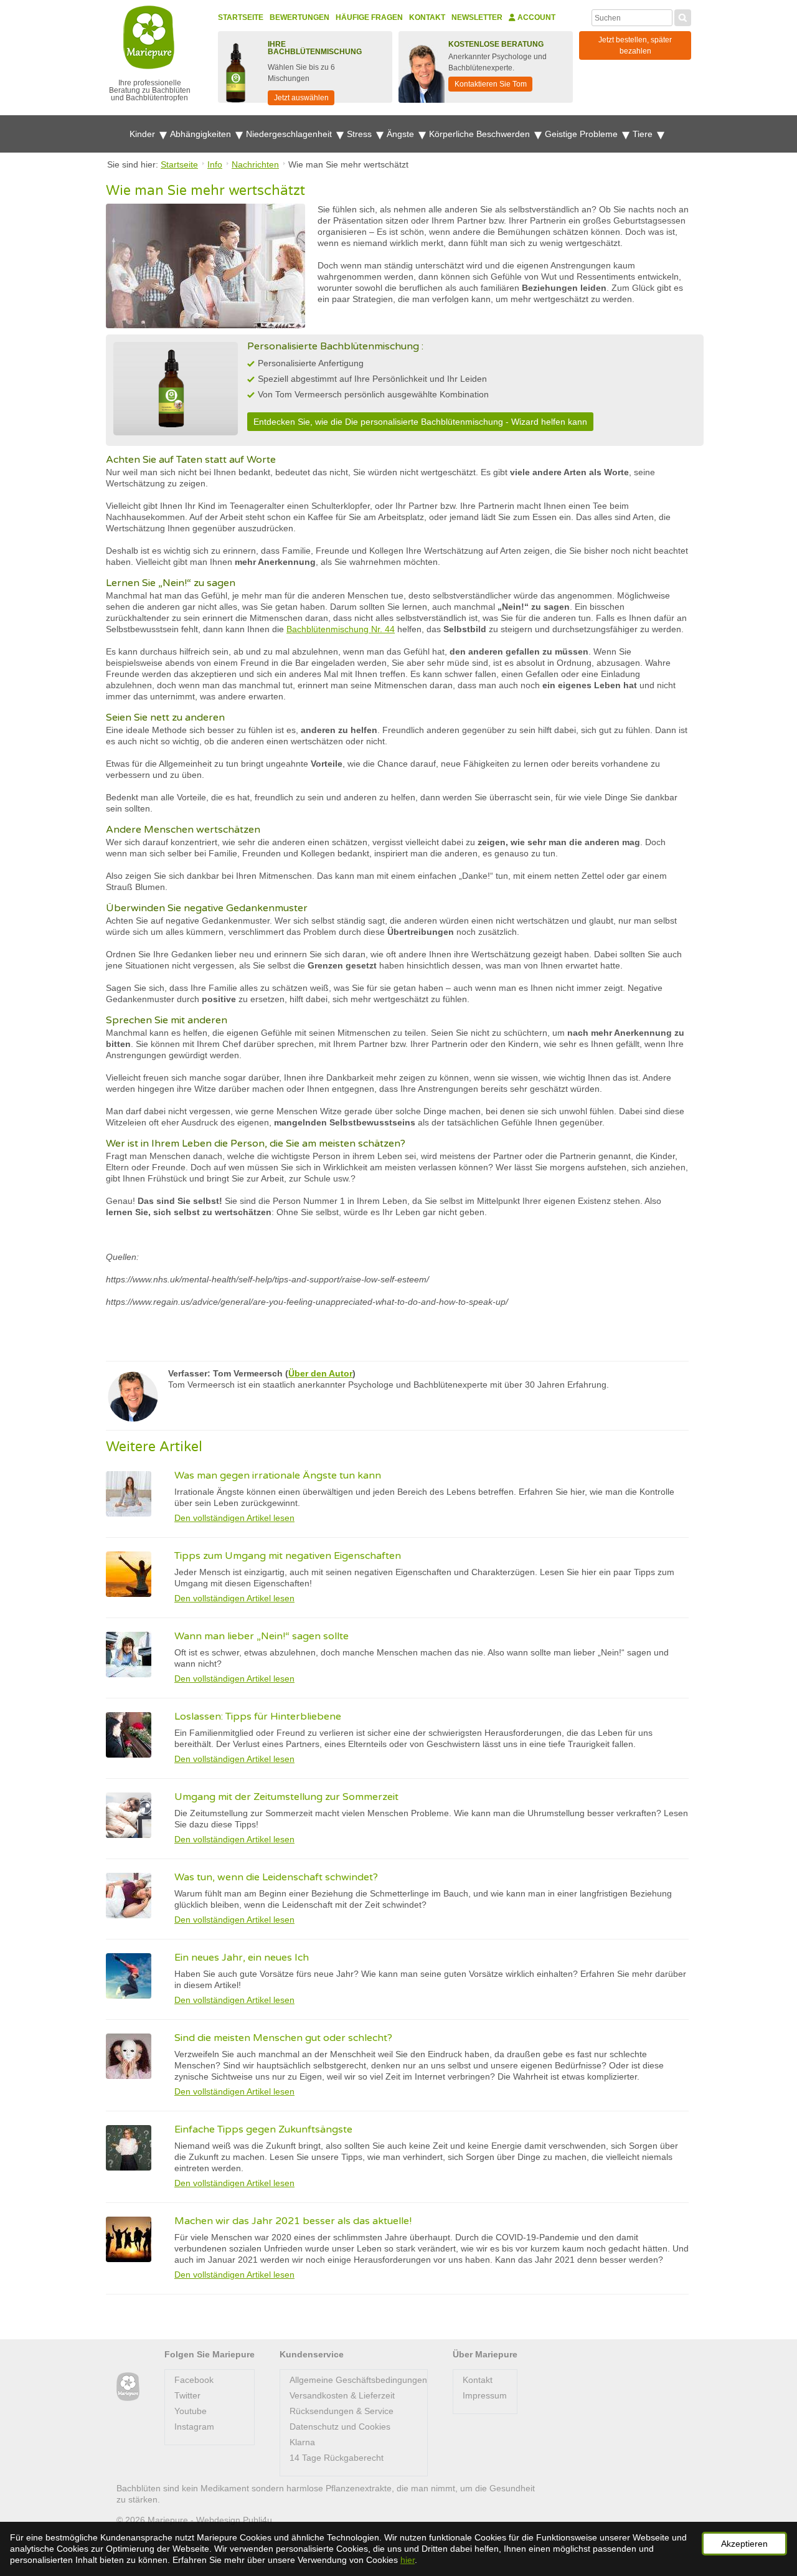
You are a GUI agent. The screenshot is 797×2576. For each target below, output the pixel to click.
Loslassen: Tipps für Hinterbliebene (258, 1717)
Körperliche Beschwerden (481, 134)
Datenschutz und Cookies (340, 2427)
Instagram (194, 2427)
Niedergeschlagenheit (290, 134)
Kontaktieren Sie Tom (491, 84)
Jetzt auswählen (301, 98)
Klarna (302, 2442)
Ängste (402, 134)
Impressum (485, 2395)
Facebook (194, 2380)
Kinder (144, 134)
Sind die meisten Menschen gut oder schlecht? (283, 2038)
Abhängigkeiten (202, 134)
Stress (361, 134)
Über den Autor (320, 1373)
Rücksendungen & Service (342, 2411)
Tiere (644, 134)
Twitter (187, 2395)
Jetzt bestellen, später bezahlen (635, 45)
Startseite (241, 17)
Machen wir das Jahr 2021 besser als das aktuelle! (293, 2221)
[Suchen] (683, 16)
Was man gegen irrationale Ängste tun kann (278, 1475)
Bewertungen (299, 17)
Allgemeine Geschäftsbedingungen (358, 2380)
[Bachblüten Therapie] (128, 2387)
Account (535, 17)
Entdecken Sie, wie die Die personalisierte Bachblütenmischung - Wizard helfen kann (420, 422)
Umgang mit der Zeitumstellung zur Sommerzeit (286, 1797)
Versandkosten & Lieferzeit (342, 2395)
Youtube (191, 2411)
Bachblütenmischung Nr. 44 (341, 629)
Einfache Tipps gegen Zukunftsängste (263, 2129)
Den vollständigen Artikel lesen (234, 1518)
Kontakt (427, 17)
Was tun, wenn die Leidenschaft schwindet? (276, 1877)
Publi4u (257, 2520)
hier (408, 2560)
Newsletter (477, 17)
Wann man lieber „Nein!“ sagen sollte (262, 1636)
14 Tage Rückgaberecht (337, 2458)
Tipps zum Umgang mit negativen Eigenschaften (288, 1556)
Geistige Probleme (582, 134)
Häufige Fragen (369, 17)
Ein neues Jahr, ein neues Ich (242, 1958)
